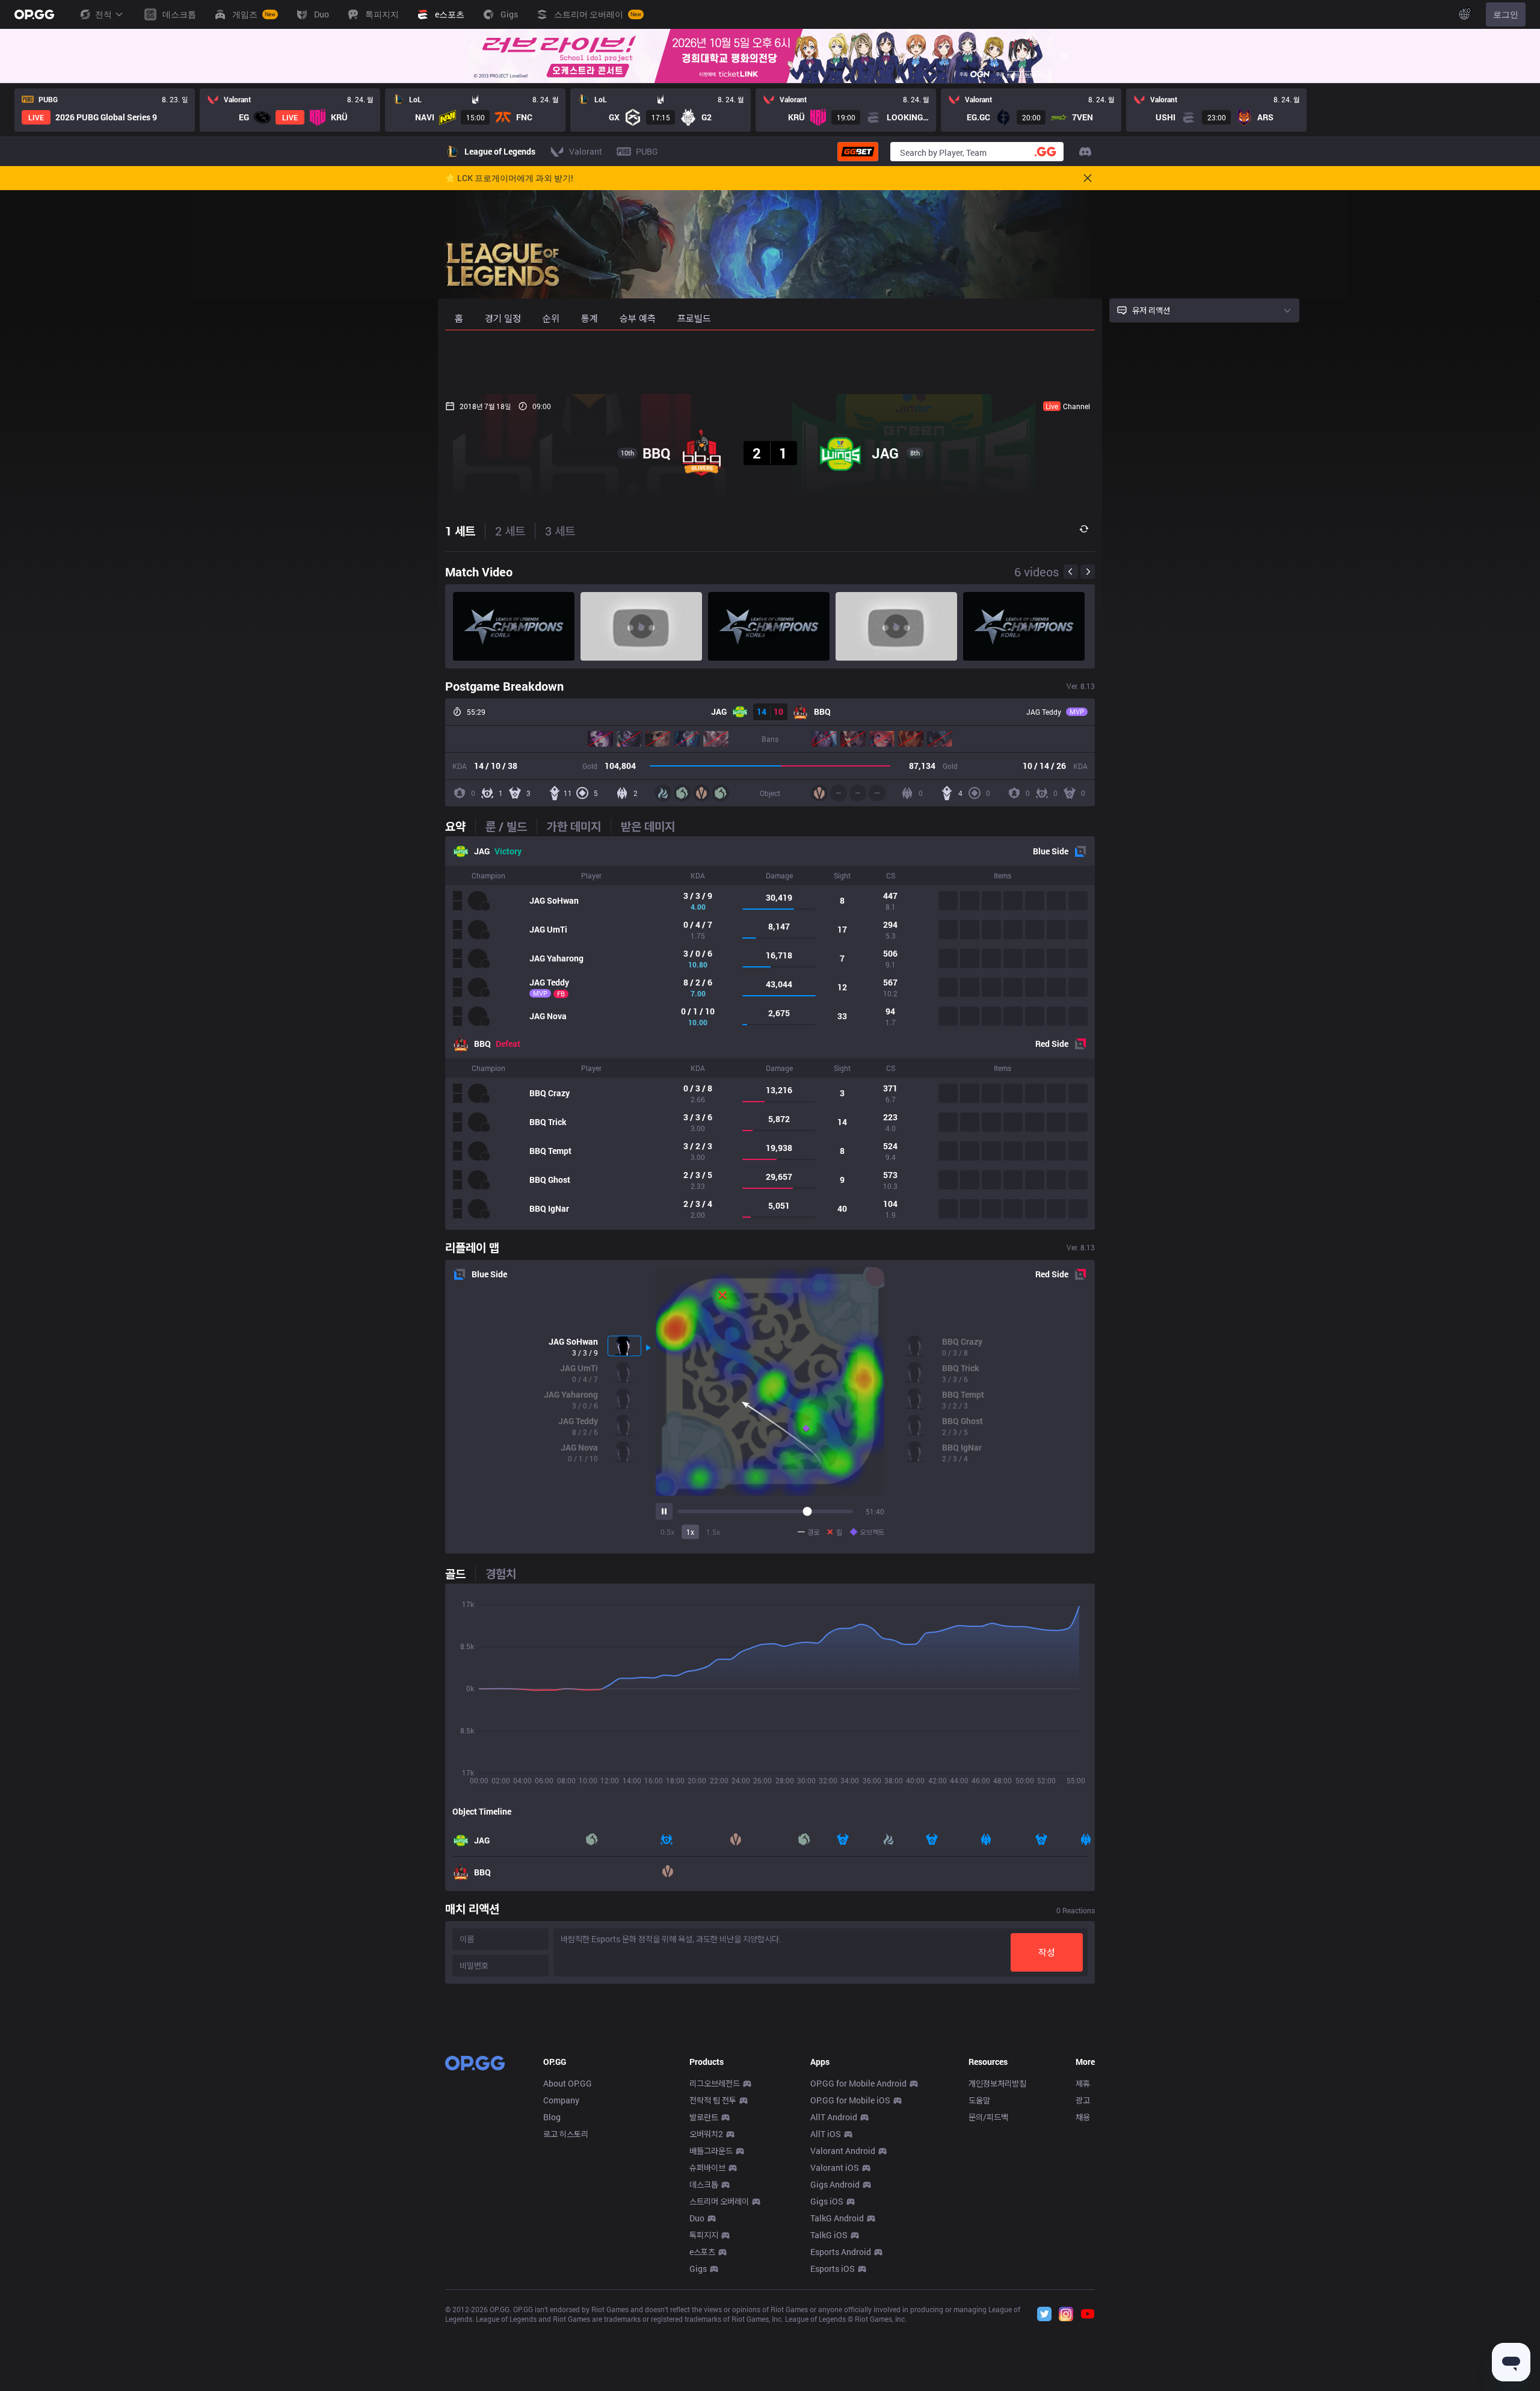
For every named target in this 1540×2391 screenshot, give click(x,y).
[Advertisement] (770, 362)
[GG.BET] (858, 152)
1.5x (713, 1532)
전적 (103, 14)
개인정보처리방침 (997, 2083)
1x (690, 1532)
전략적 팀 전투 (713, 2100)
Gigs (698, 2269)
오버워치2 (706, 2134)
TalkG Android (837, 2218)
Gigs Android (835, 2184)
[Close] (1065, 56)
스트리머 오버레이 (719, 2201)
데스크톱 (704, 2184)
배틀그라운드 (711, 2151)
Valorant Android (843, 2151)
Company (561, 2100)
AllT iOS (826, 2134)
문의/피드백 (988, 2117)
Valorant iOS (835, 2167)
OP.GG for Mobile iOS (850, 2100)
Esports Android (841, 2252)
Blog (552, 2117)
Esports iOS (833, 2269)
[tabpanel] (770, 1033)
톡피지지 (704, 2235)
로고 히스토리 (566, 2134)
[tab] (460, 826)
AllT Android (834, 2117)
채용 (1083, 2117)
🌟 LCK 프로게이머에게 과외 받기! (509, 178)
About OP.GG (568, 2083)
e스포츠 (702, 2252)
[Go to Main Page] (34, 14)
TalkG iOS (829, 2235)
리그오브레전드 (715, 2083)
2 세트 (510, 531)
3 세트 (560, 531)
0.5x (667, 1532)
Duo (697, 2218)
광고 (1083, 2100)
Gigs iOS (827, 2201)
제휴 (1083, 2083)
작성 (1047, 1952)
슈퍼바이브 (707, 2167)
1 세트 (460, 531)
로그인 (1506, 14)
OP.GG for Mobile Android (858, 2083)
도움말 (979, 2100)
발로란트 (704, 2117)
